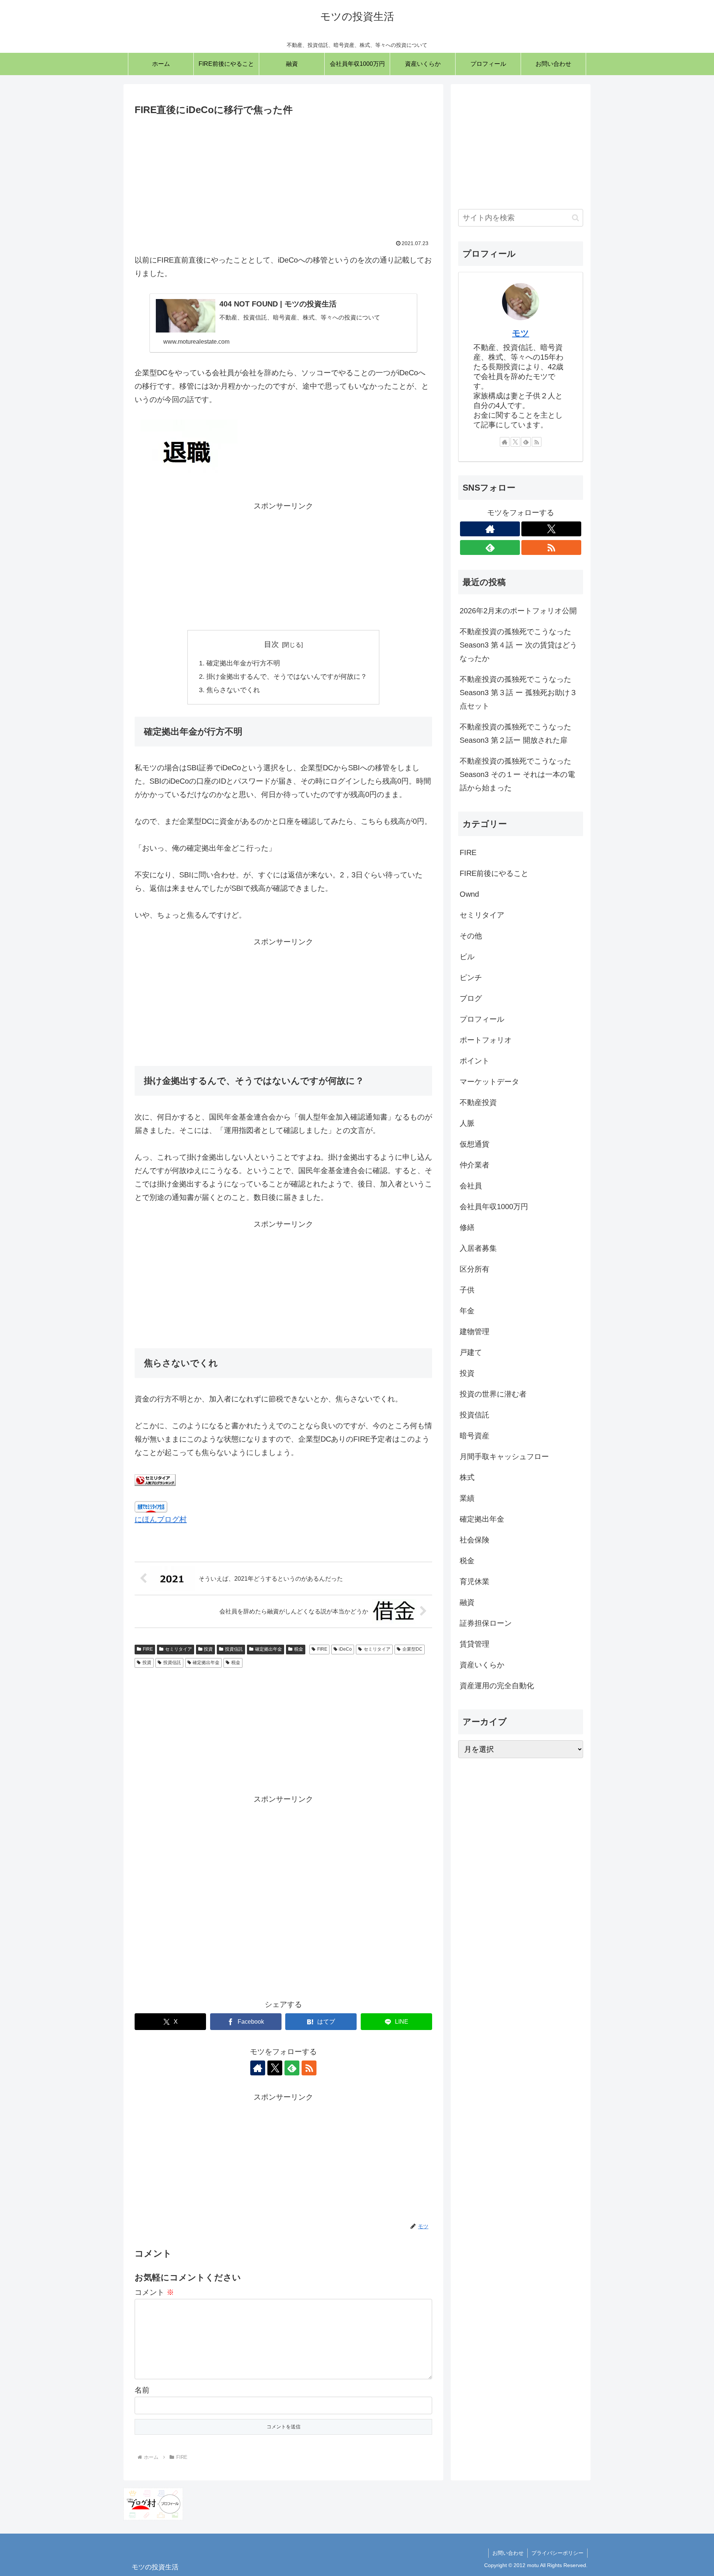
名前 (142, 2390)
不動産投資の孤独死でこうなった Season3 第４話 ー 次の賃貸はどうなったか (518, 645)
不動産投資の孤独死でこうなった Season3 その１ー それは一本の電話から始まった (517, 774)
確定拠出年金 (268, 1649)
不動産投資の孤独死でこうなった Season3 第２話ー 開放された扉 (515, 733)
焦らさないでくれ (233, 690)
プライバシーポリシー (557, 2553)
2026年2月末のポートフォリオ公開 (518, 611)
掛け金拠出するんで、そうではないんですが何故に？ (287, 677)
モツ (521, 333)
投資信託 (234, 1649)
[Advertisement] (283, 174)
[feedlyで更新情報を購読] (292, 2068)
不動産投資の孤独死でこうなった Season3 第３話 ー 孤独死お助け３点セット (518, 693)
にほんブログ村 (161, 1519)
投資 (208, 1649)
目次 (271, 644)
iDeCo (345, 1649)
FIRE (148, 1649)
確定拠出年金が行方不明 (243, 663)
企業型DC (412, 1649)
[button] (575, 218)
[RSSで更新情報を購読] (309, 2068)
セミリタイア (178, 1649)
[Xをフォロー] (275, 2068)
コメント (154, 2292)
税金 (299, 1649)
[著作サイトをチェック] (258, 2068)
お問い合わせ (508, 2553)
